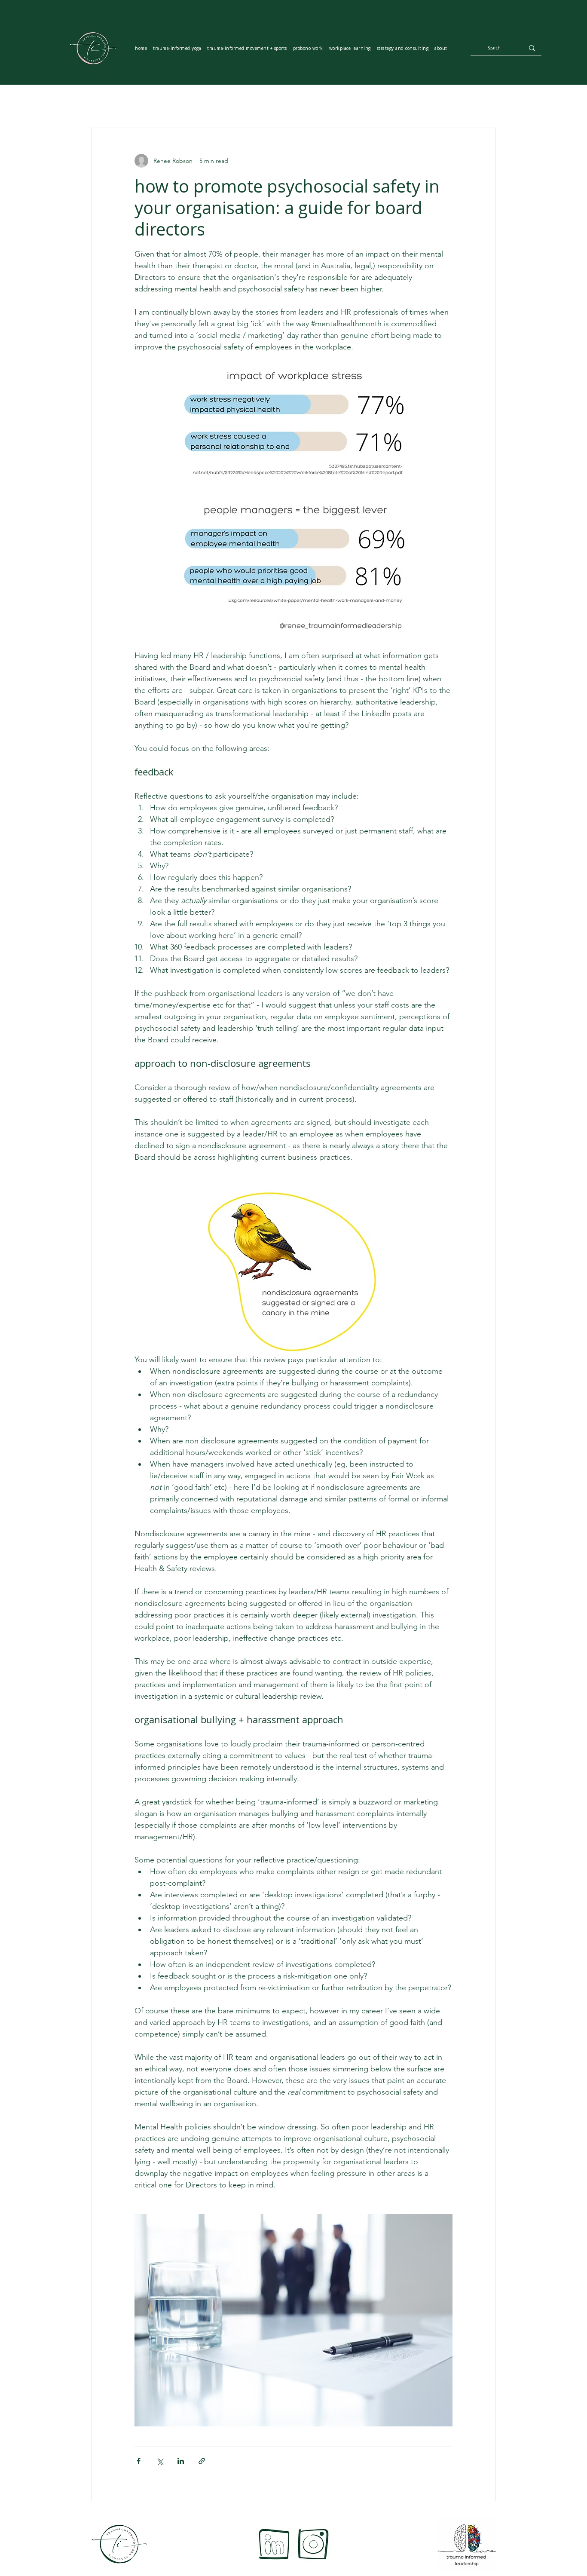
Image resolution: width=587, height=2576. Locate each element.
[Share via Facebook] (139, 2461)
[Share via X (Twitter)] (160, 2461)
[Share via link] (202, 2461)
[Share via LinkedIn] (181, 2461)
